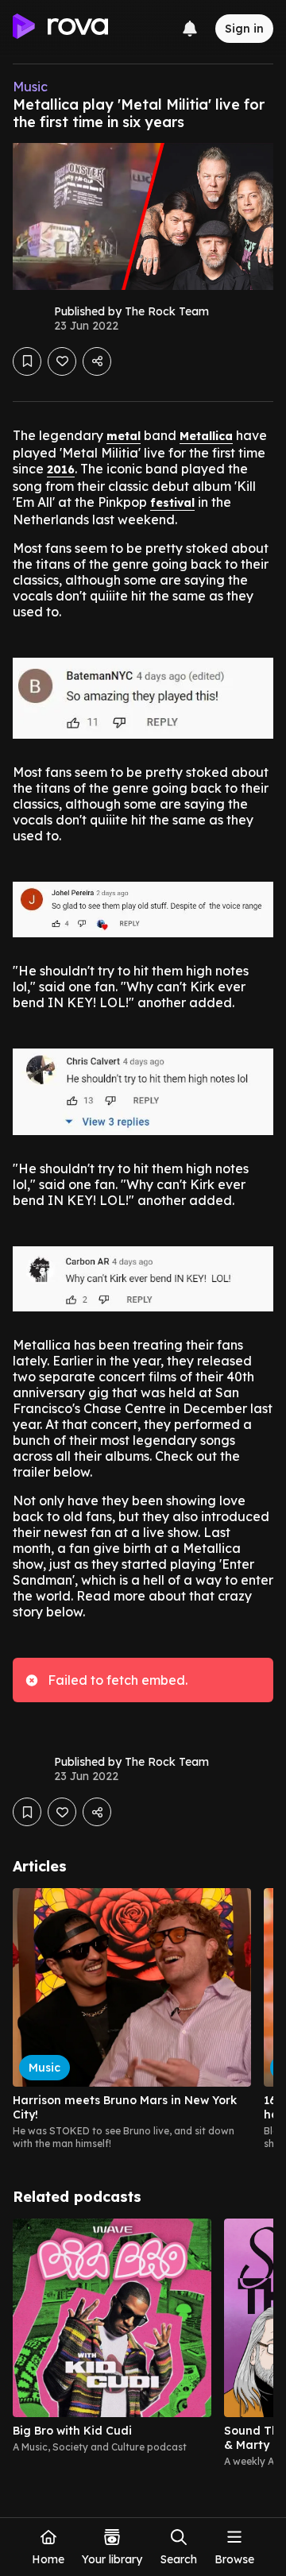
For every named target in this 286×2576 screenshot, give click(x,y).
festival (172, 503)
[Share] (97, 361)
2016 (61, 469)
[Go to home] (60, 29)
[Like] (62, 361)
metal (124, 436)
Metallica (206, 436)
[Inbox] (190, 29)
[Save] (27, 361)
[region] (143, 2019)
